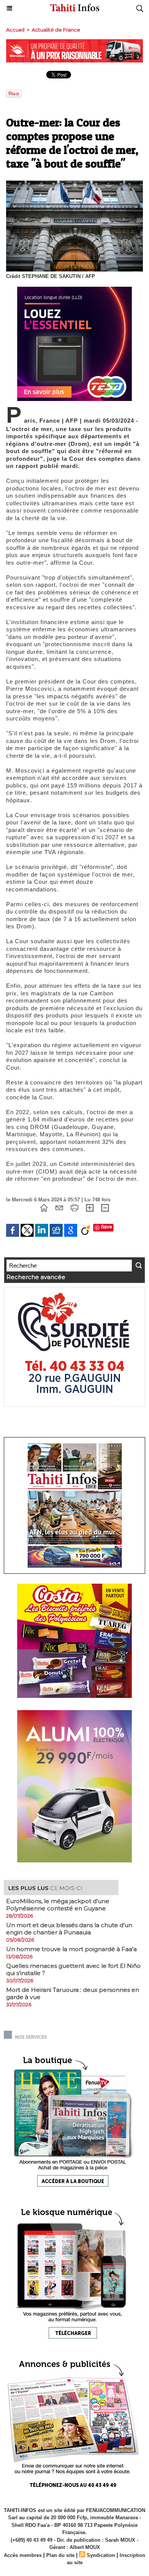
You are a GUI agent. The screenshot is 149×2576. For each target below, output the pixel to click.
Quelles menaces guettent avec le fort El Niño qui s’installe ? (73, 1969)
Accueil (15, 30)
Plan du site (60, 2555)
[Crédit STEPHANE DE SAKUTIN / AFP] (74, 184)
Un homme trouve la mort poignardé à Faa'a (71, 1949)
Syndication (101, 2555)
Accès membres (23, 2555)
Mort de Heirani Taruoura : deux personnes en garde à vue (73, 1993)
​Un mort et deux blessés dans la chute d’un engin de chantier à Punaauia (69, 1929)
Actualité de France (56, 30)
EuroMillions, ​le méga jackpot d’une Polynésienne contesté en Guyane (58, 1905)
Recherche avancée (36, 1277)
